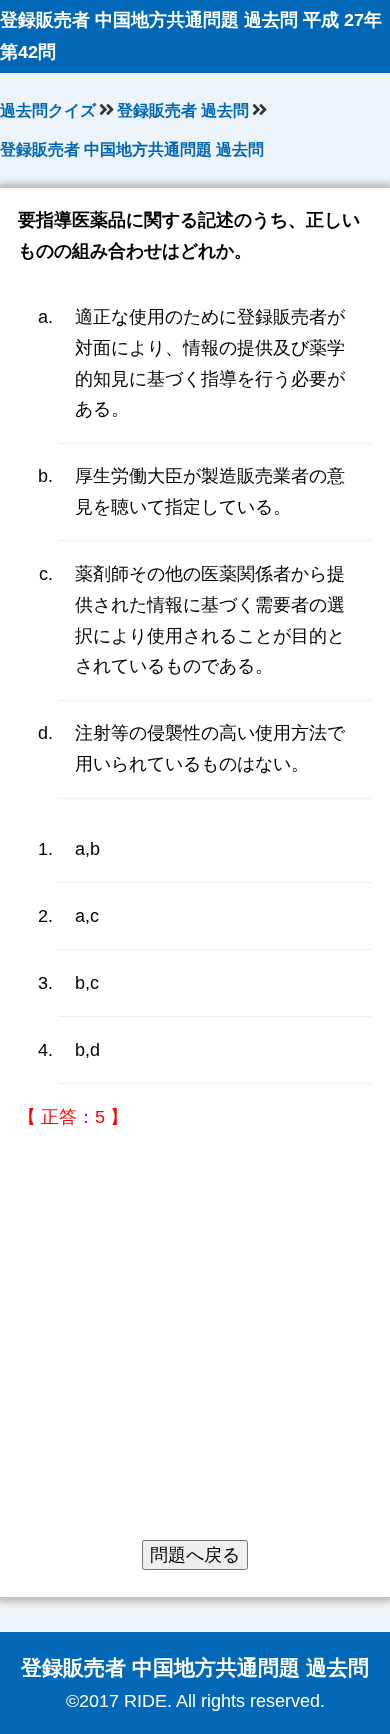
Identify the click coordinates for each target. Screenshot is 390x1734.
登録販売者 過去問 (183, 110)
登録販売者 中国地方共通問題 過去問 (132, 149)
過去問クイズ (48, 110)
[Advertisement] (195, 1345)
